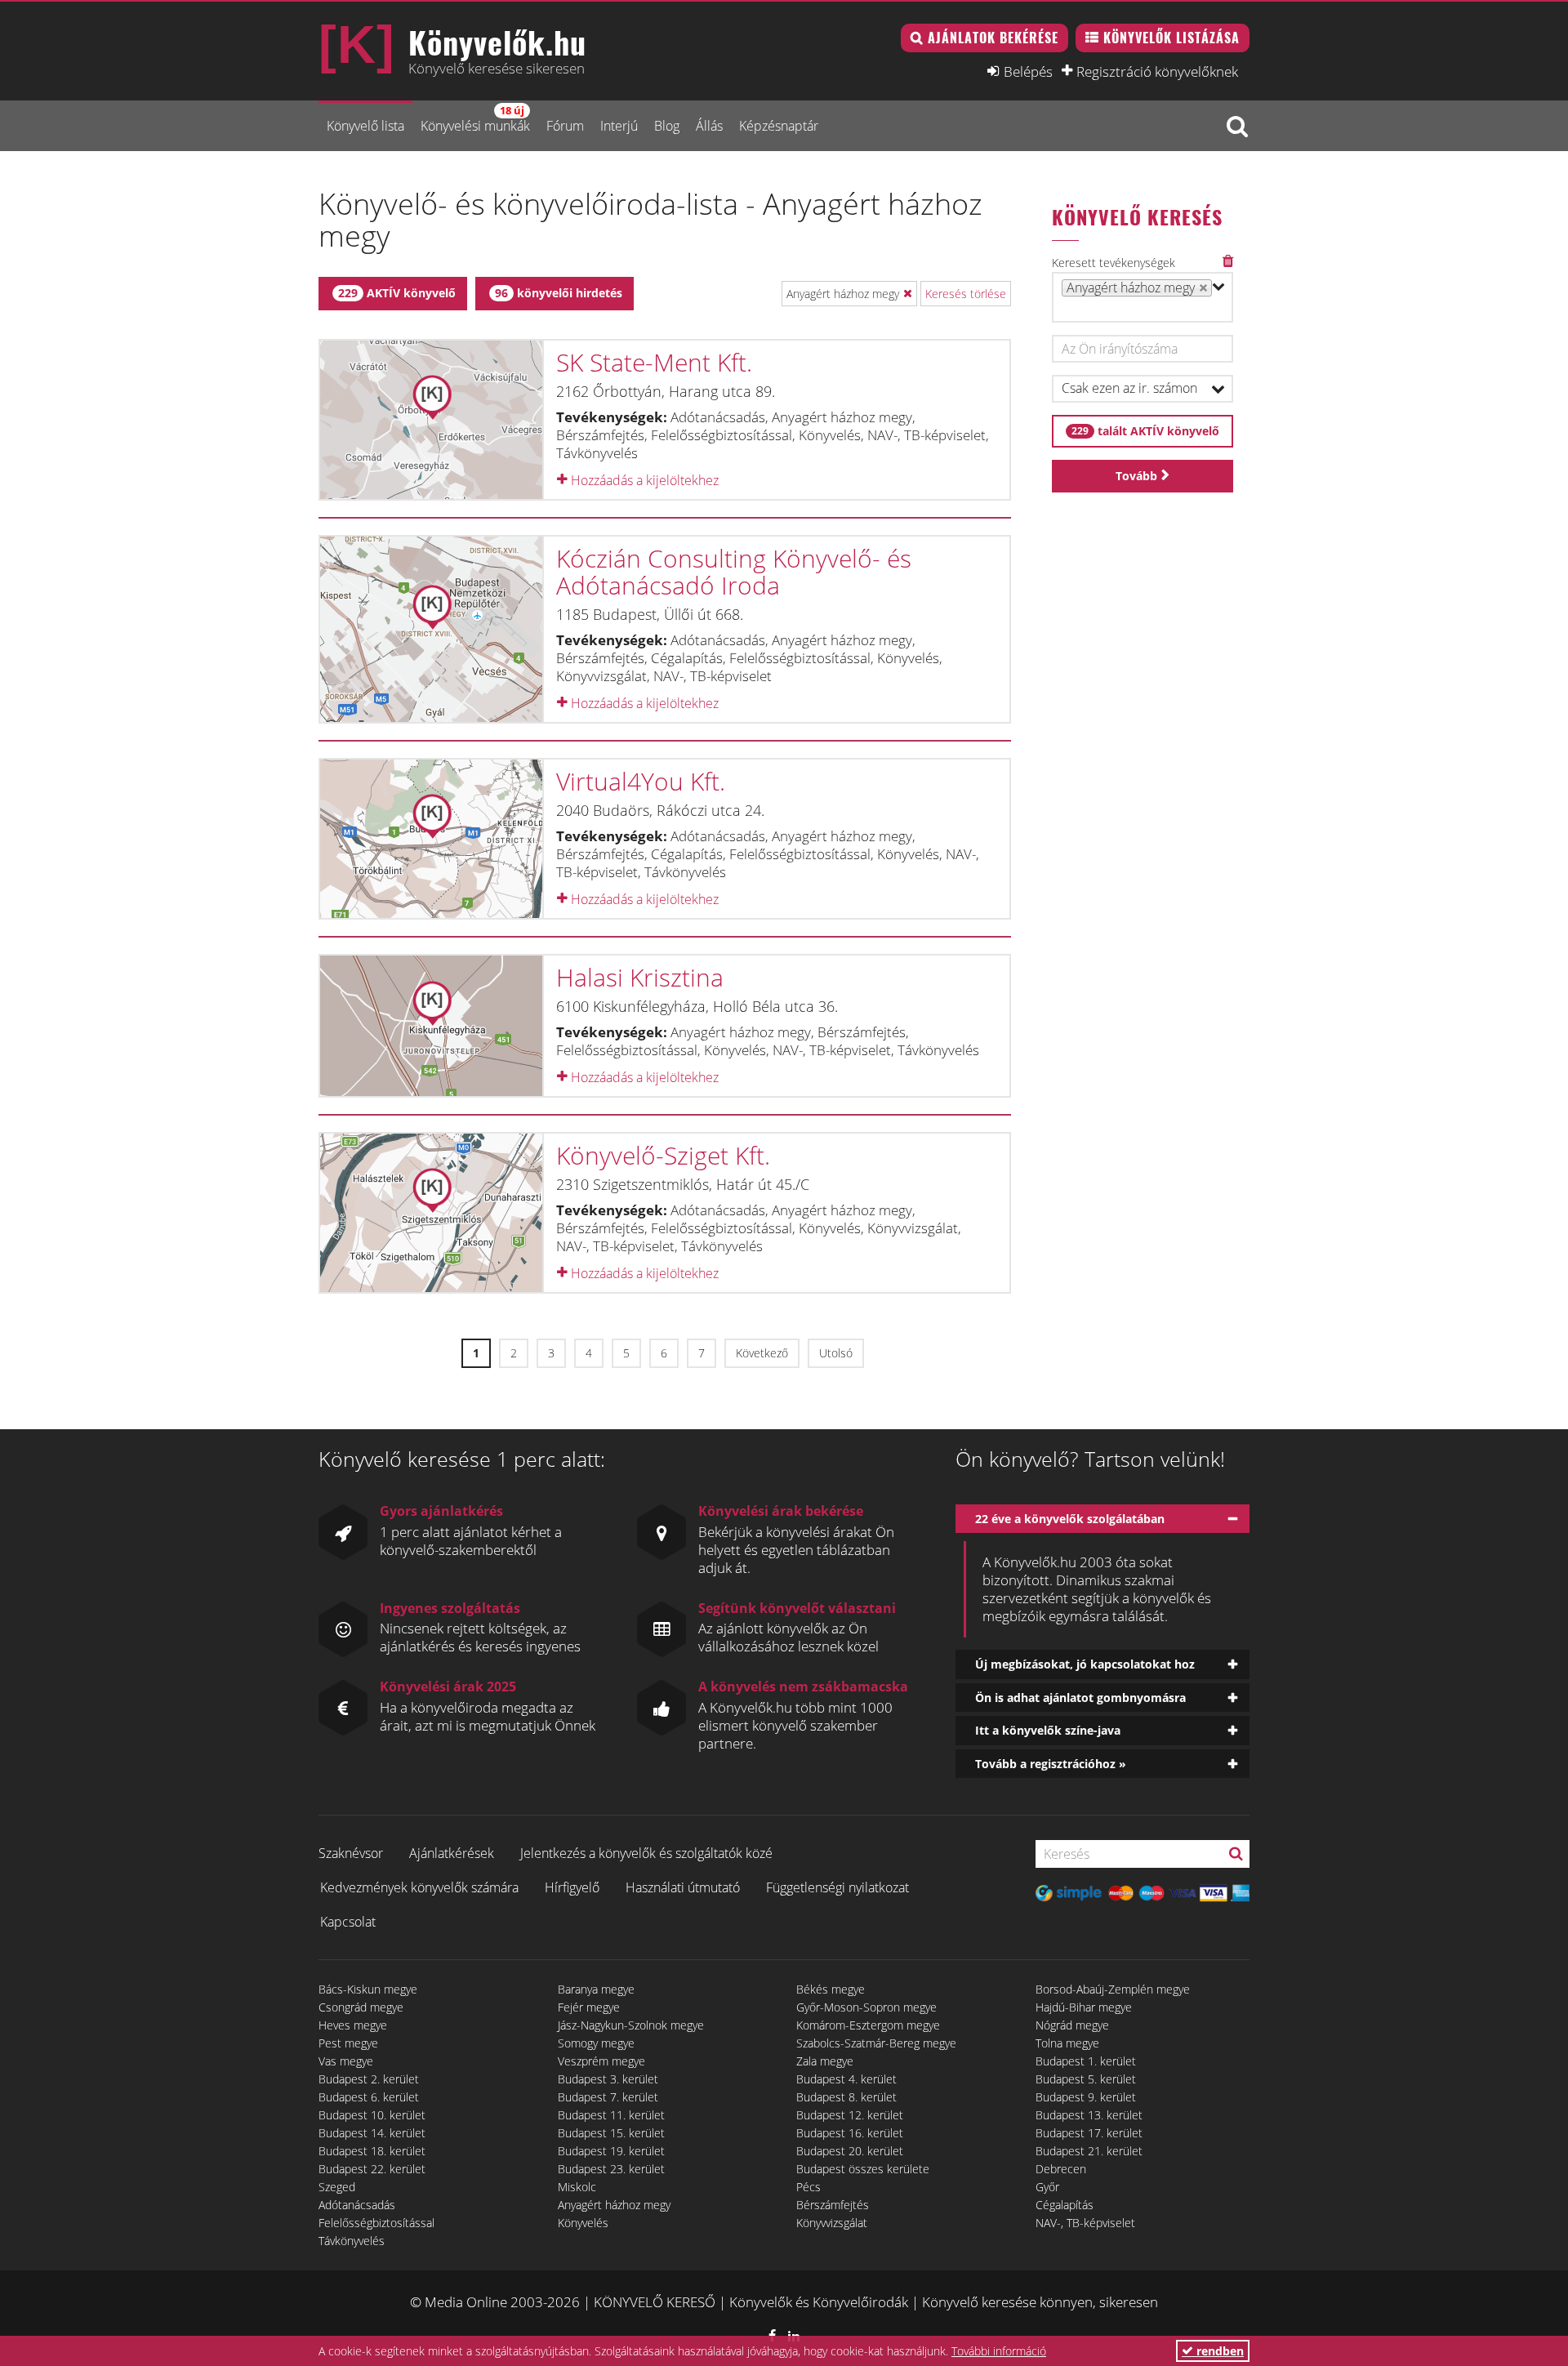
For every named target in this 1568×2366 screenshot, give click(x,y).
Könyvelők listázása (1172, 38)
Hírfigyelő (572, 1887)
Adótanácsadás (357, 2205)
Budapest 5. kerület (1086, 2079)
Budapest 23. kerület (611, 2169)
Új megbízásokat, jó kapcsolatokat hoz (1085, 1664)
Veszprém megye (601, 2061)
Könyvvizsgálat (832, 2223)
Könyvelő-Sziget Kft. (663, 1155)
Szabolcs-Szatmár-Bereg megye (876, 2043)
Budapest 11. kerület (611, 2115)
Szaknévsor (351, 1853)
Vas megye (346, 2061)
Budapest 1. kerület (1086, 2061)
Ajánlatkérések (452, 1853)
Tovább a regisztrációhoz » (1051, 1764)
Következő (762, 1353)
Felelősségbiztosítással (376, 2223)
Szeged (337, 2187)
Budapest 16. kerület (850, 2133)
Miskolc (577, 2187)
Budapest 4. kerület (846, 2079)
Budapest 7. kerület (608, 2097)
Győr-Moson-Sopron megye (866, 2007)
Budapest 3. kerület (608, 2079)
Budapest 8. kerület (846, 2097)
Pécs (808, 2187)
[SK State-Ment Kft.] (431, 420)
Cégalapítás (1065, 2205)
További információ (999, 2351)
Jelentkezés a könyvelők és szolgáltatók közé (646, 1853)
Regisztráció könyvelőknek (1157, 71)
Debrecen (1061, 2169)
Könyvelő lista (365, 126)
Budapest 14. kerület (372, 2133)
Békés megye (831, 1989)
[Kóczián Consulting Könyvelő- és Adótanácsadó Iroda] (431, 630)
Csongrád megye (361, 2007)
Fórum (565, 126)
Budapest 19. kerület (611, 2151)
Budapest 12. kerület (850, 2115)
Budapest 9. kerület (1086, 2097)
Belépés (1028, 71)
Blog (667, 126)
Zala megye (825, 2061)
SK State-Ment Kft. (654, 362)
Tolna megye (1067, 2043)
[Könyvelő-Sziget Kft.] (431, 1213)
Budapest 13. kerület (1089, 2115)
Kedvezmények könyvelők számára (419, 1887)
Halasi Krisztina (640, 977)
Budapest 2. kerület (369, 2079)
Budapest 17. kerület (1089, 2133)
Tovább (1136, 476)
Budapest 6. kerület (369, 2097)
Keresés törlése (966, 294)
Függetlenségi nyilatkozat (837, 1887)
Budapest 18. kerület (372, 2151)
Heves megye (353, 2025)
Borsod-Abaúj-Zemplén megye (1113, 1989)
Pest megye (348, 2043)
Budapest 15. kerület (611, 2133)
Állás (709, 126)
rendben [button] (1218, 2351)
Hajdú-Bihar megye (1084, 2007)
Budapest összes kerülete (863, 2169)
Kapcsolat (348, 1922)
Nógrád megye (1072, 2025)
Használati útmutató (683, 1887)
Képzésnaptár (779, 126)
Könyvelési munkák (475, 119)
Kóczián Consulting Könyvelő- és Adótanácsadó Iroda (734, 572)
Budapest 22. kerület (372, 2169)
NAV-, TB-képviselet (1085, 2223)
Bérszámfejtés (833, 2205)
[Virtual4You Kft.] (431, 839)
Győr (1047, 2187)
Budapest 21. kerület (1089, 2151)
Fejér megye (589, 2007)
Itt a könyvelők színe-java (1048, 1730)
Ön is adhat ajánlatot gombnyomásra (1080, 1698)
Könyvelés (583, 2223)
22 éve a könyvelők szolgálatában (1070, 1519)
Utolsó (836, 1353)
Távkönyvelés (352, 2241)
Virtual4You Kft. (641, 781)
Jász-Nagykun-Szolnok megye (631, 2025)
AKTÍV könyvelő (397, 293)
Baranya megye (596, 1989)
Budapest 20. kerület (850, 2151)
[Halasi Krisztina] (431, 1026)
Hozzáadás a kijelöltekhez (643, 480)
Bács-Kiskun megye (368, 1989)
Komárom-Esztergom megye (868, 2025)
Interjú (619, 126)
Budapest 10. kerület (372, 2115)
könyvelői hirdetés (559, 293)
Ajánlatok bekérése (993, 38)
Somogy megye (596, 2043)
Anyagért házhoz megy (614, 2205)
